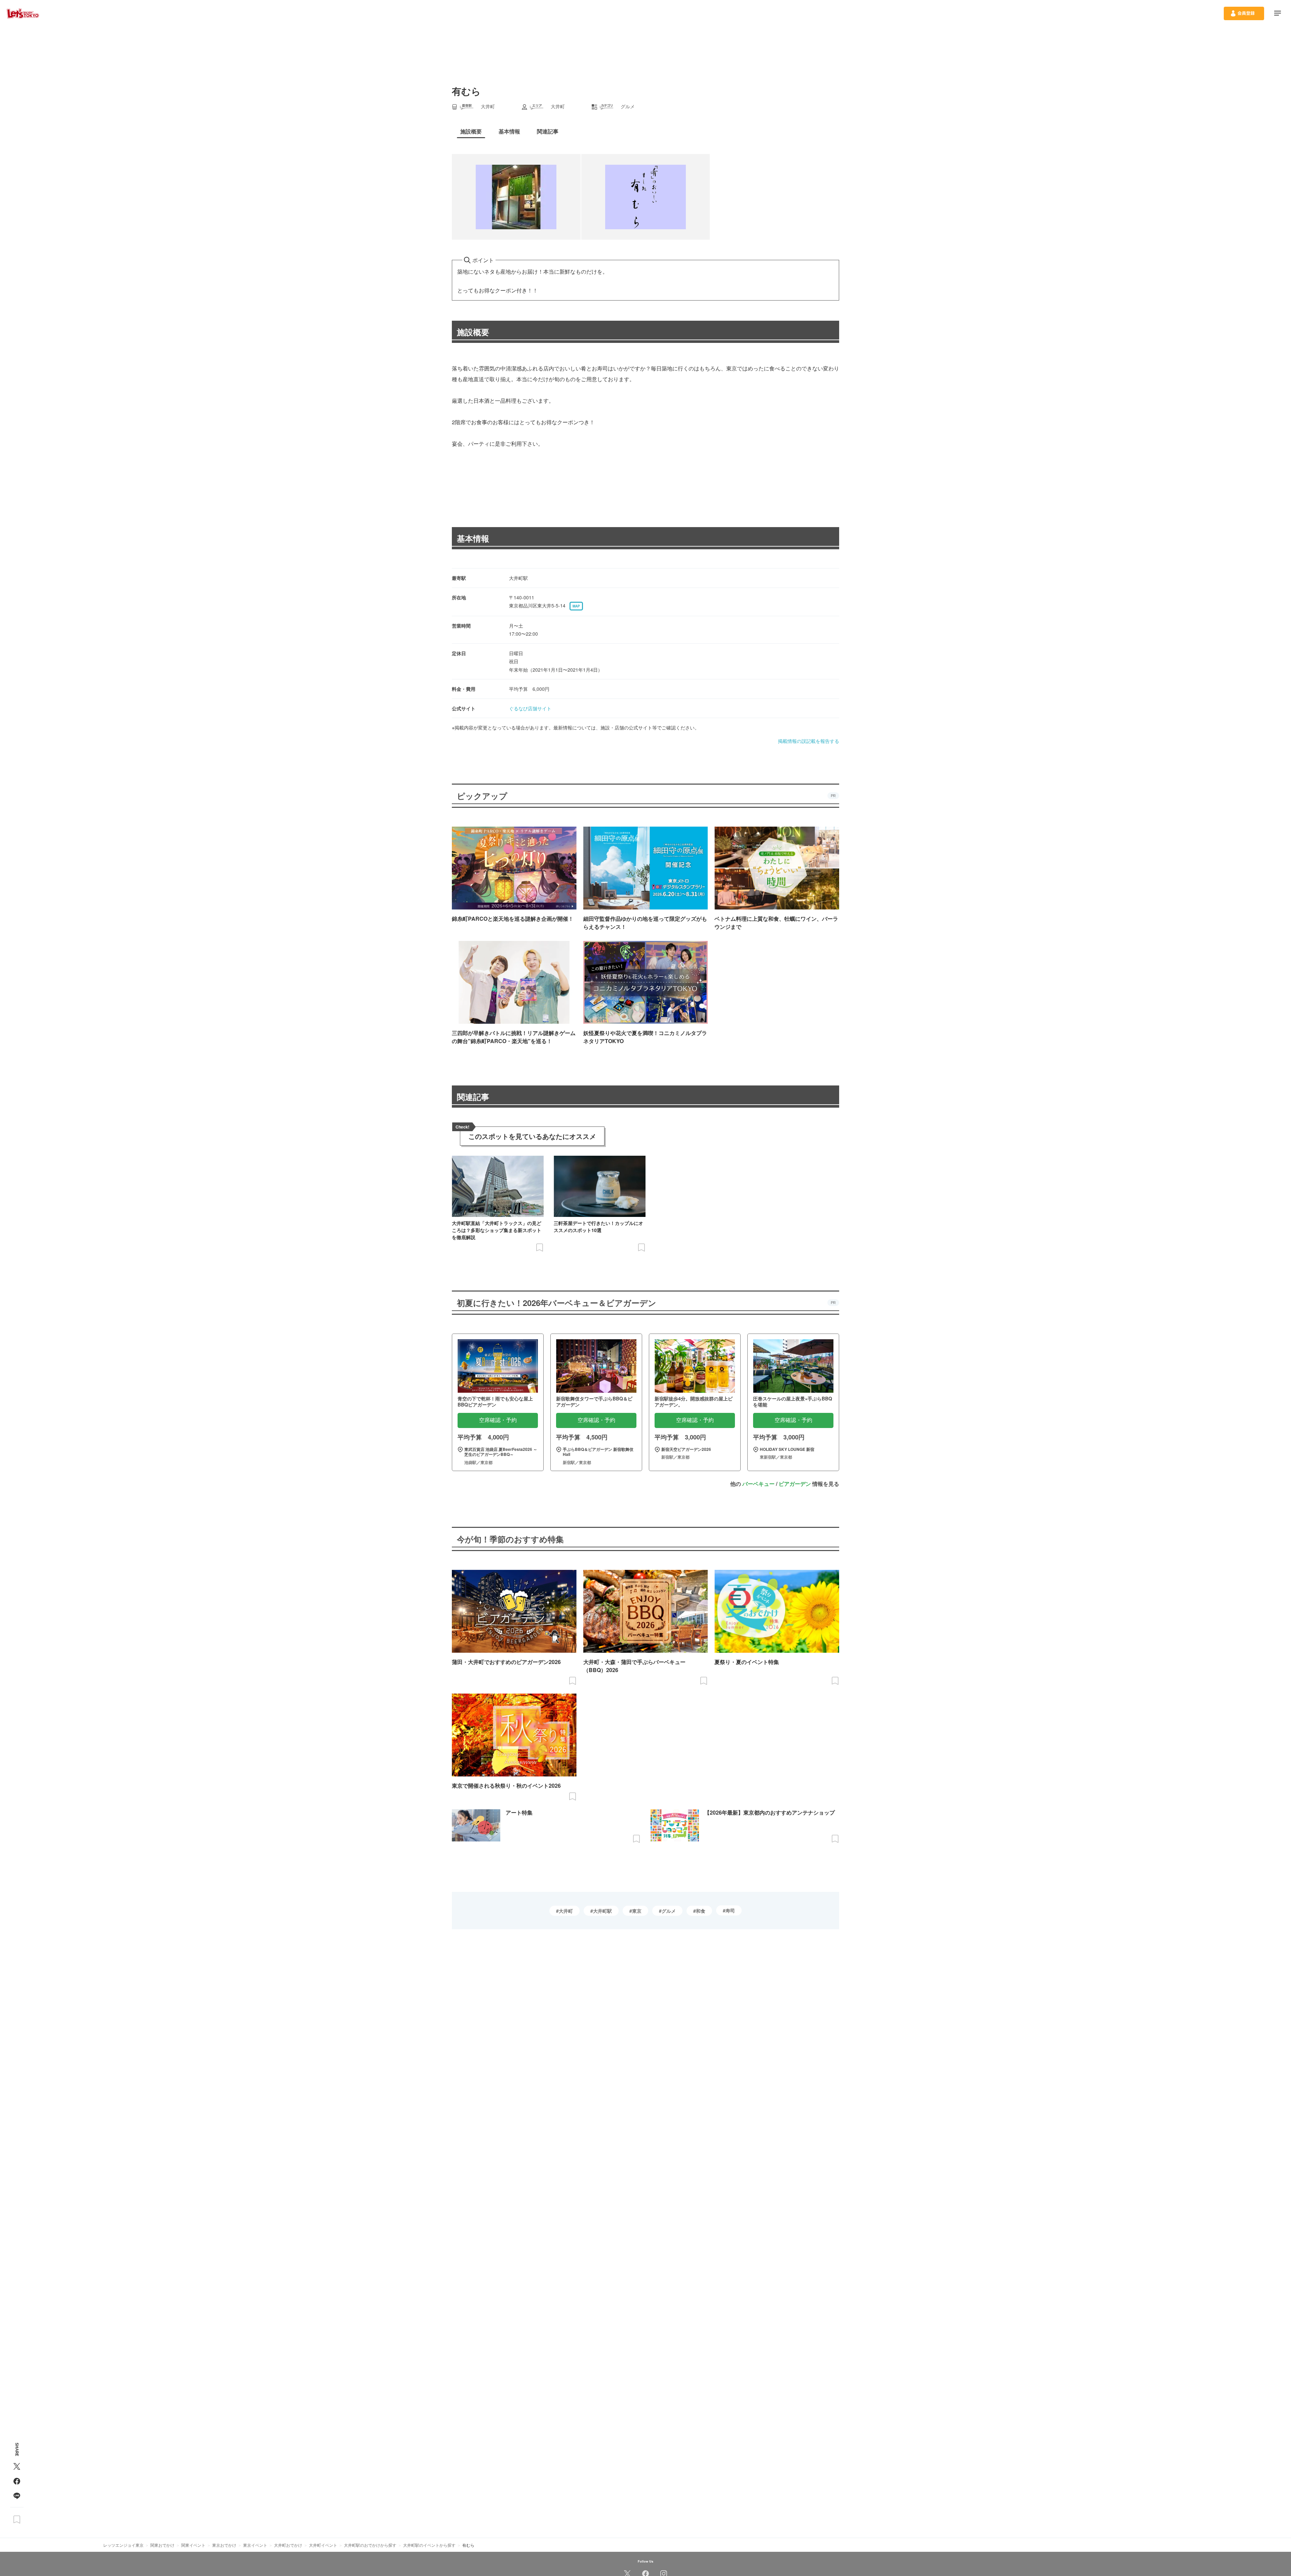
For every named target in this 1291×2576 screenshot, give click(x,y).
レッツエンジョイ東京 (123, 2545)
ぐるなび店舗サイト (530, 708)
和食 (701, 1911)
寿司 (730, 1910)
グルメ (669, 1911)
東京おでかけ (224, 2545)
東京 (637, 1911)
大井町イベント (323, 2545)
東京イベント (255, 2545)
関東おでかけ (162, 2545)
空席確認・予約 (498, 1420)
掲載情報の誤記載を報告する (809, 741)
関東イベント (193, 2545)
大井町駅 (602, 1911)
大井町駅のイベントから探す (429, 2545)
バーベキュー (758, 1484)
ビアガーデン (795, 1484)
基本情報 (473, 538)
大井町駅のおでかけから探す (370, 2545)
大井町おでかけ (288, 2545)
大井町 (566, 1911)
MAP (576, 606)
